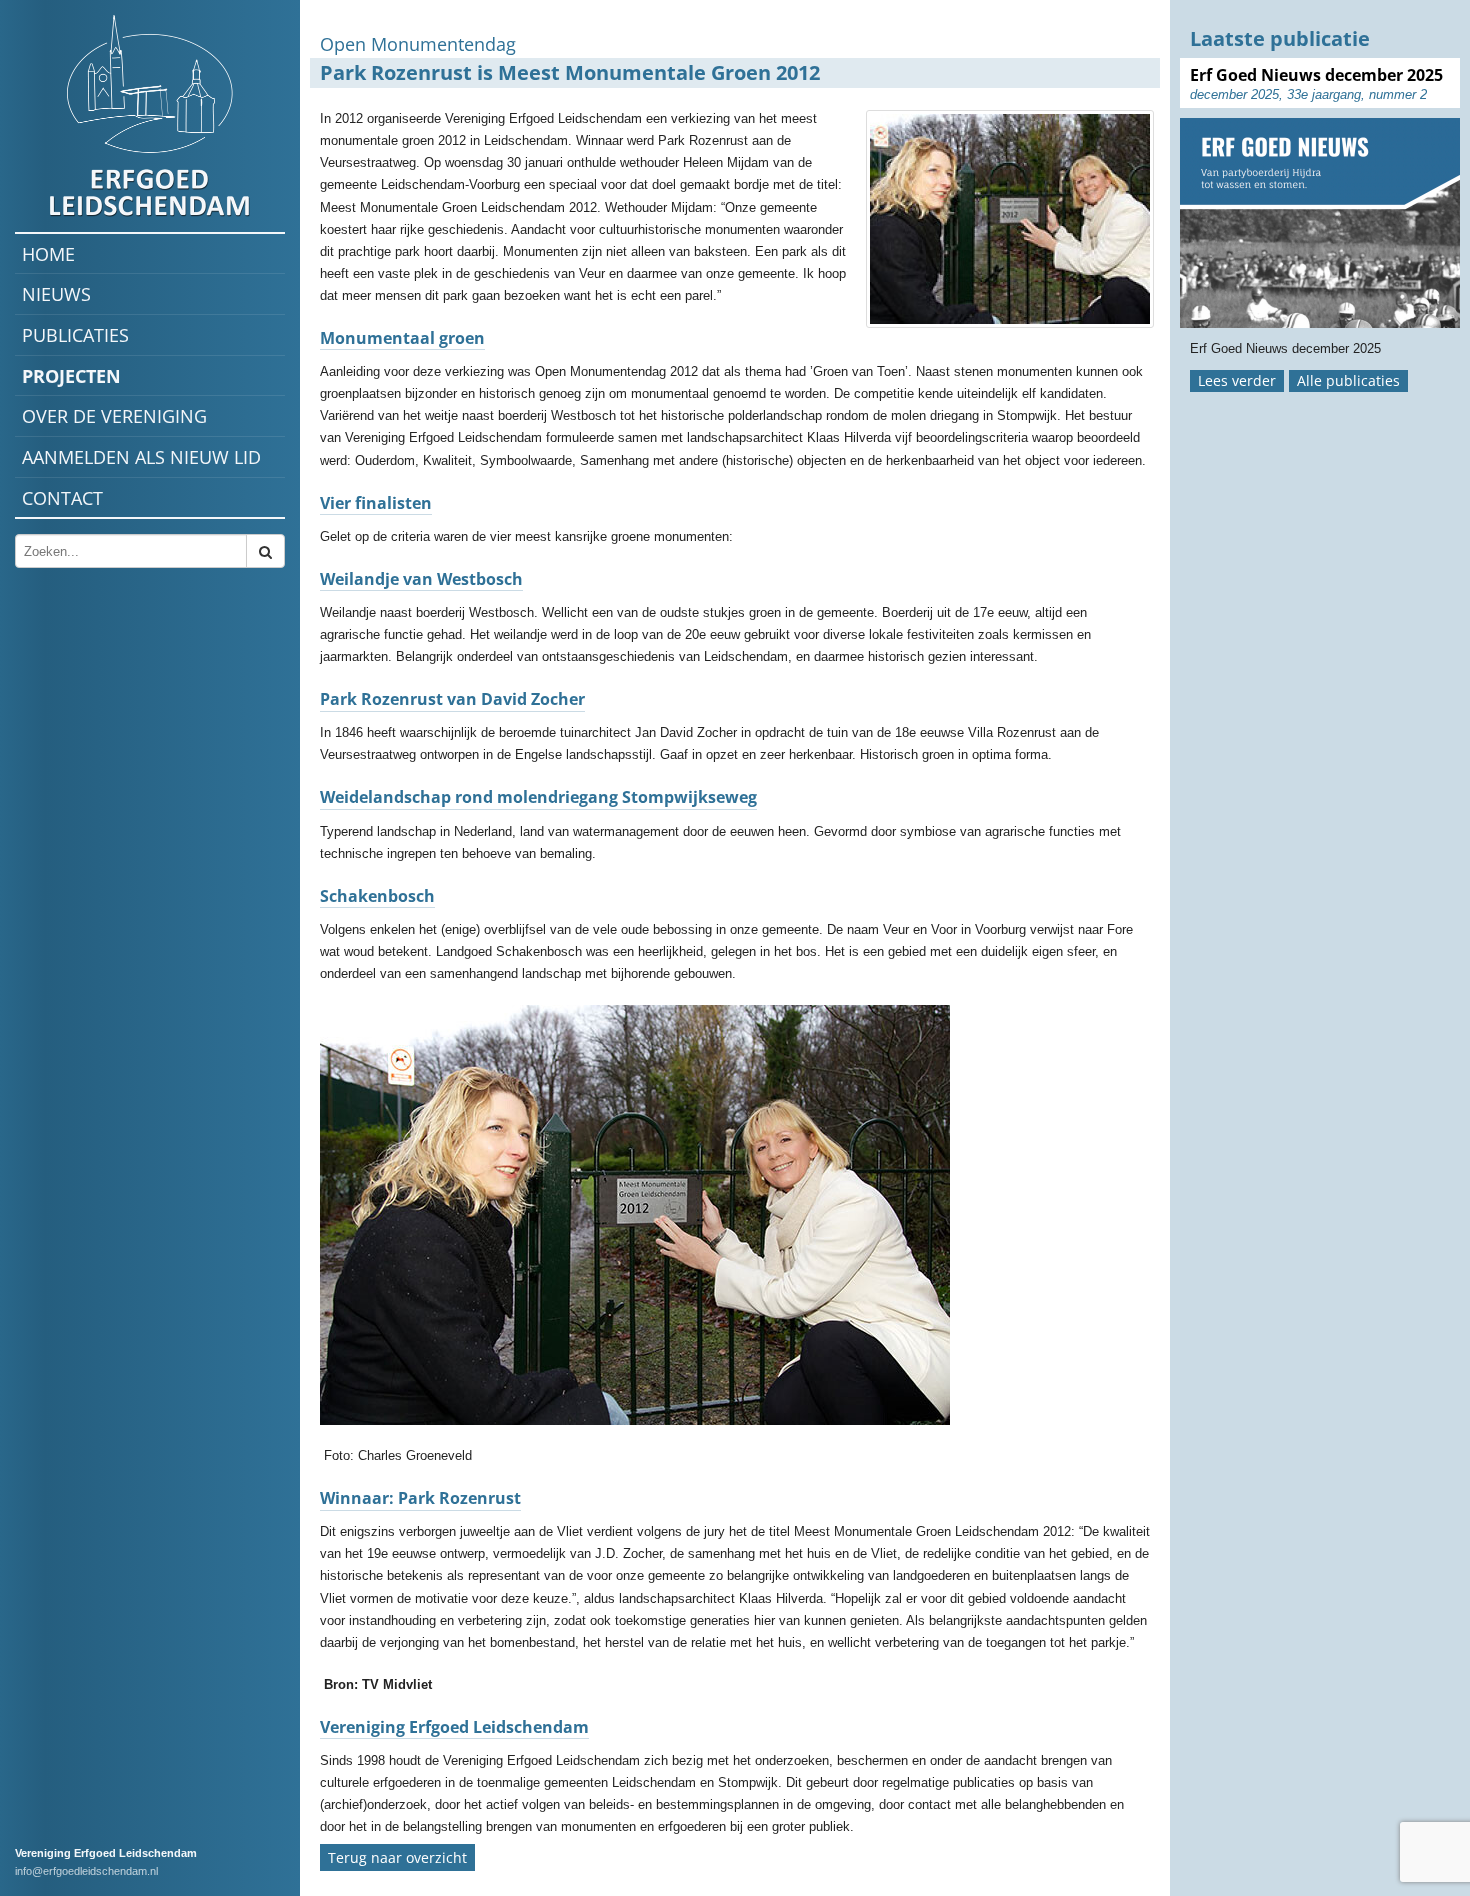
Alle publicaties (1348, 380)
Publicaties (75, 335)
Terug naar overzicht (397, 1857)
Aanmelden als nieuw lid (141, 457)
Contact (62, 498)
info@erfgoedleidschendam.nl (86, 1871)
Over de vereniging (114, 416)
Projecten (71, 376)
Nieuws (56, 294)
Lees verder (1237, 380)
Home (48, 254)
